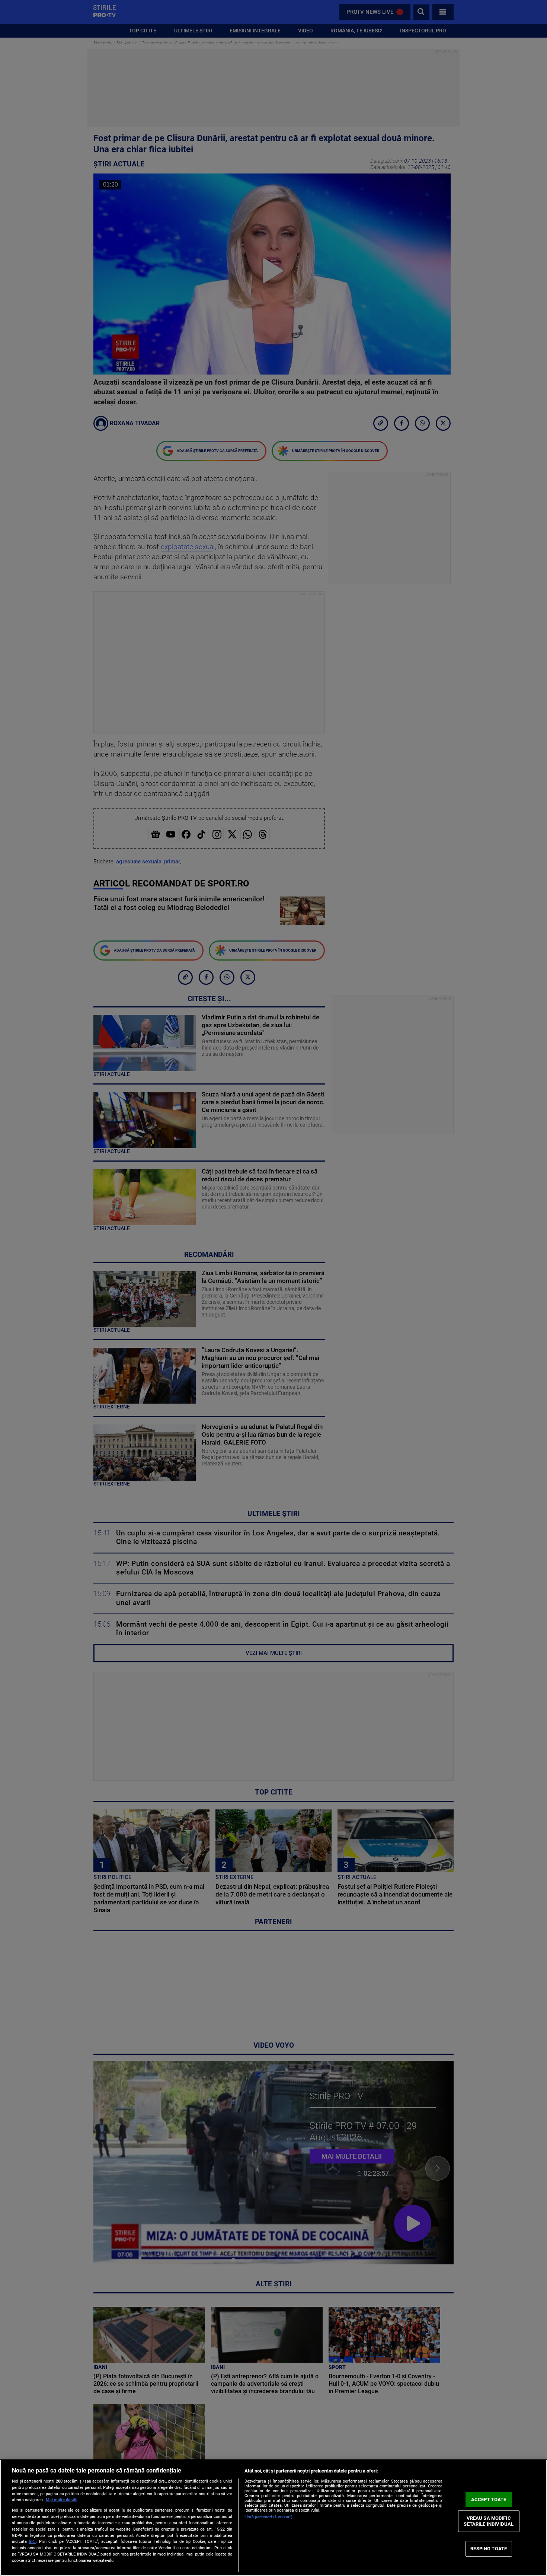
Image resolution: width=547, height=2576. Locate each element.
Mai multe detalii (62, 2500)
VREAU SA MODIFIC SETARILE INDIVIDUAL (488, 2521)
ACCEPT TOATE (489, 2499)
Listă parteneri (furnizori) (268, 2517)
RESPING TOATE (489, 2549)
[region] (273, 2518)
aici (32, 2541)
